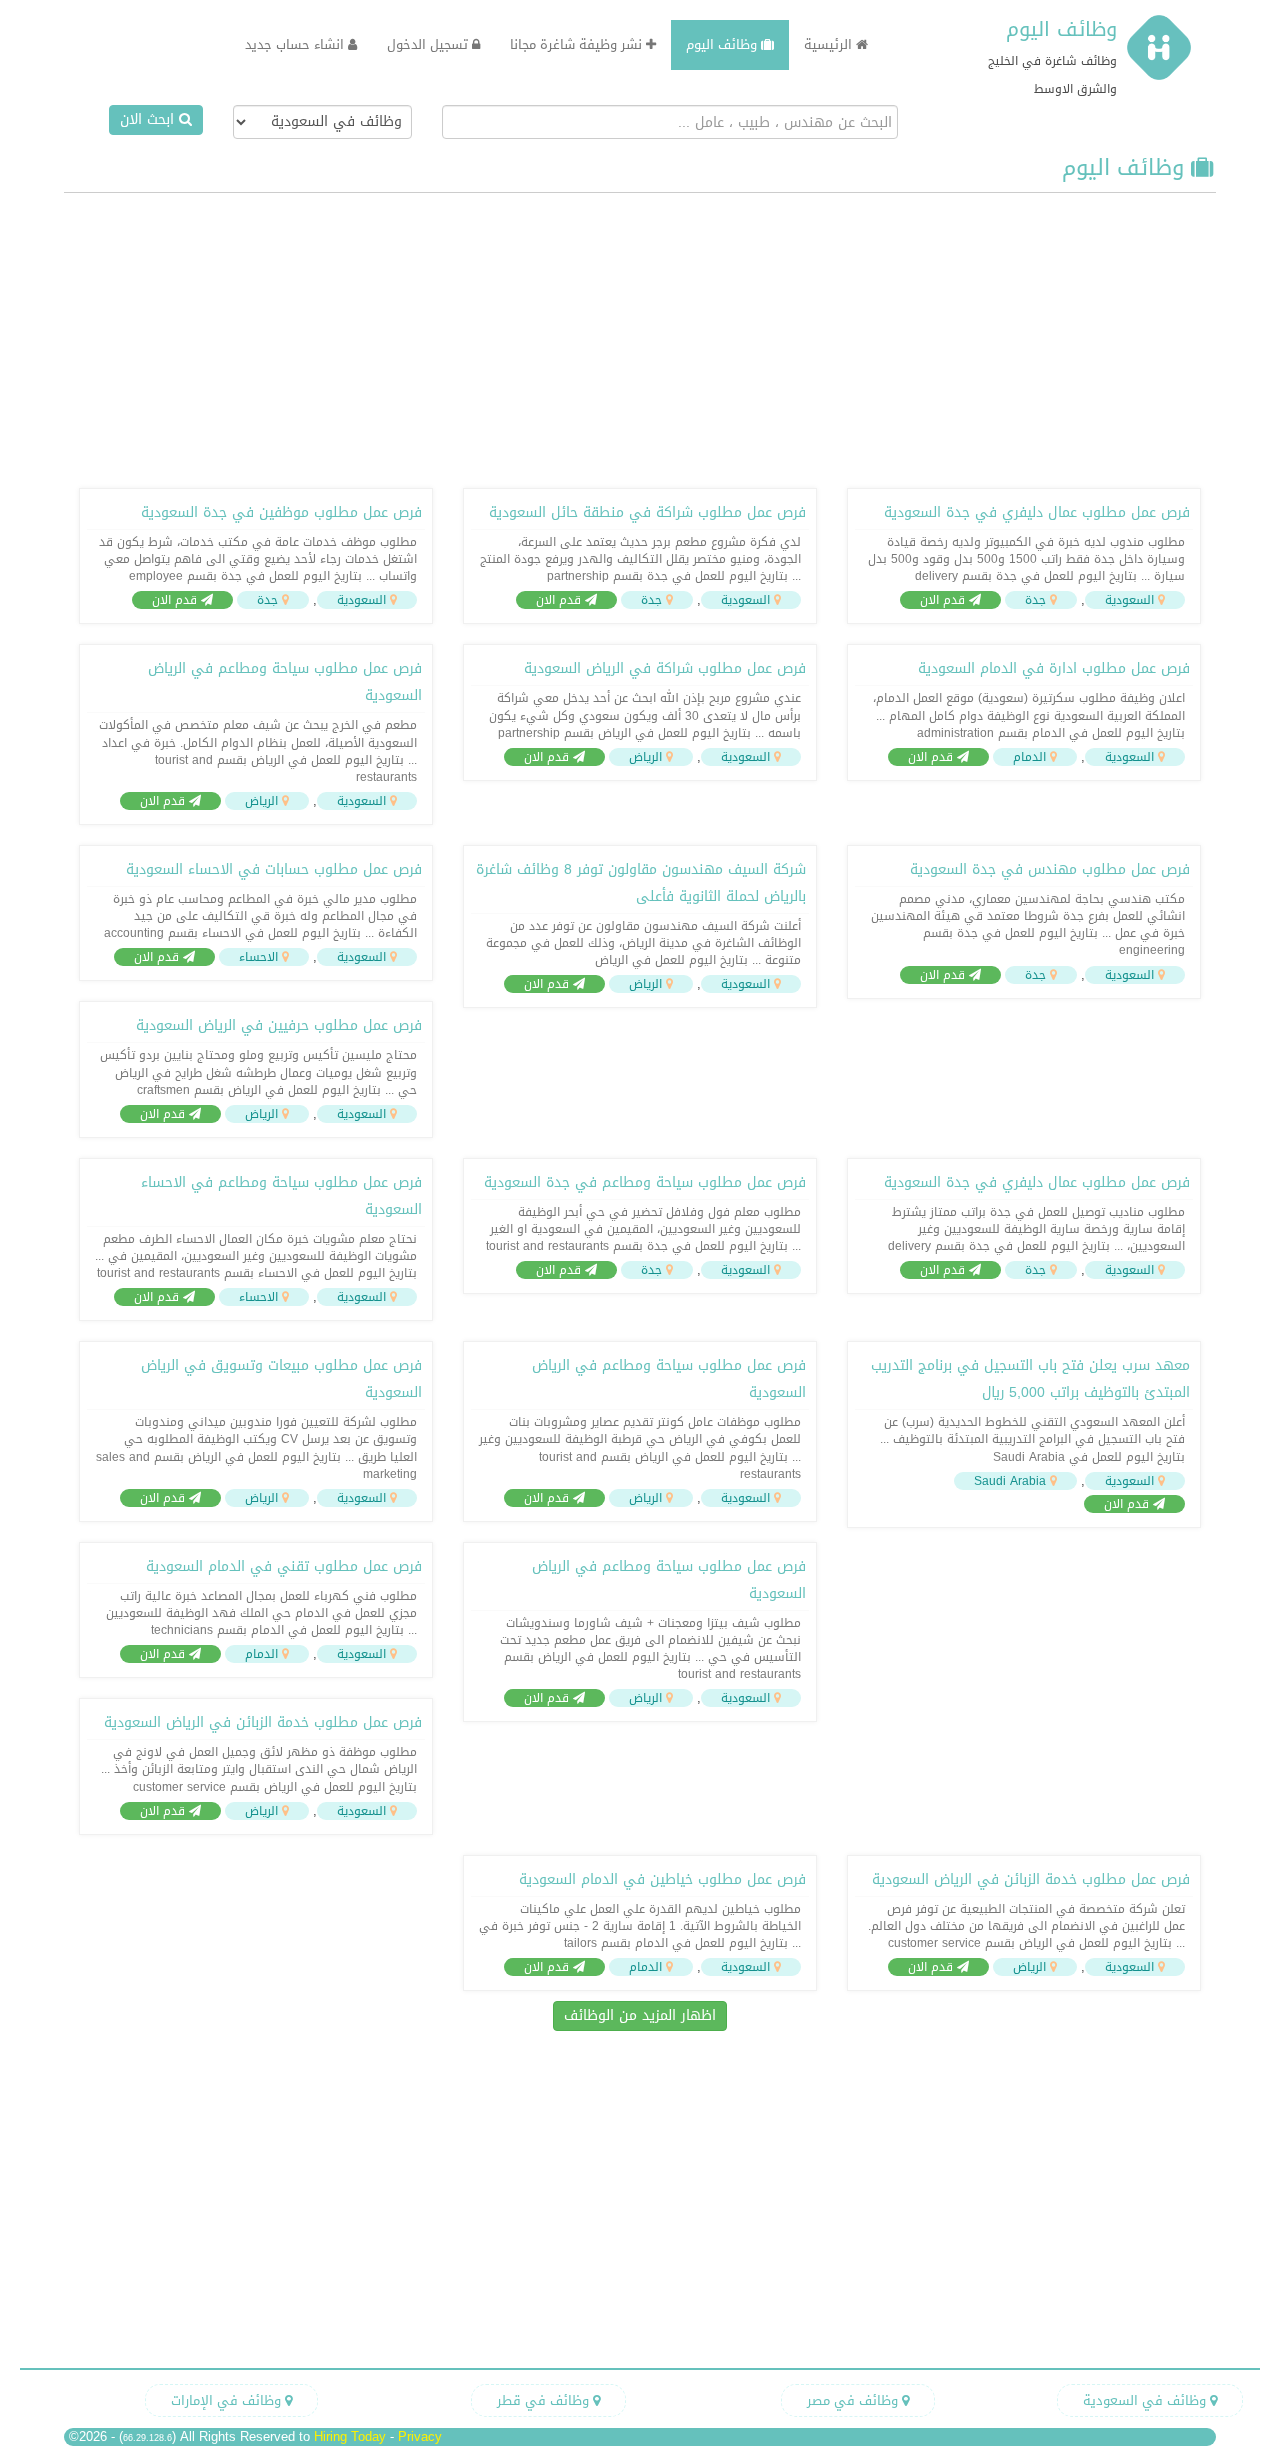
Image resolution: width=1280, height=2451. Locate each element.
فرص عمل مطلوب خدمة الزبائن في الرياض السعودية (263, 1722)
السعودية (1129, 600)
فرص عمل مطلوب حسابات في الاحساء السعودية (274, 869)
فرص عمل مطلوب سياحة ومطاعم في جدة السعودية (645, 1182)
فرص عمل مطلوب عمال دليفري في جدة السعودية (1037, 512)
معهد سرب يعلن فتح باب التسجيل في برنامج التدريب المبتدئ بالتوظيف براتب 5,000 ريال (1030, 1379)
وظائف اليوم (1061, 29)
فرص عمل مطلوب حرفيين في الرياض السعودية (279, 1025)
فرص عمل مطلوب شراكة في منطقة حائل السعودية (647, 512)
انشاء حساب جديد (296, 44)
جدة (1035, 600)
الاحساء (258, 957)
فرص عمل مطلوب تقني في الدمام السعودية (284, 1566)
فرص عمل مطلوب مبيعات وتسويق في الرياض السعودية (281, 1379)
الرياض (645, 757)
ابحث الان (149, 119)
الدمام (1029, 757)
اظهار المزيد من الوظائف (640, 2015)
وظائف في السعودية (1146, 2400)
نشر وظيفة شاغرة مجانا (578, 44)
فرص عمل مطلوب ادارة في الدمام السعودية (1054, 668)
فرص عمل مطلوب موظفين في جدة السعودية (281, 512)
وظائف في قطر (545, 2400)
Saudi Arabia (1010, 1481)
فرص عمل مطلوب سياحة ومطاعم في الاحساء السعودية (281, 1196)
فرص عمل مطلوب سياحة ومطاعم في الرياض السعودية (285, 682)
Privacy (420, 2436)
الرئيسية (830, 44)
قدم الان (944, 600)
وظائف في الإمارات (228, 2400)
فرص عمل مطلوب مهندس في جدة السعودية (1050, 869)
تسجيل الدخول (429, 44)
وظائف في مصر (854, 2400)
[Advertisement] (640, 338)
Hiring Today (350, 2436)
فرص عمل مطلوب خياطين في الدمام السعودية (662, 1879)
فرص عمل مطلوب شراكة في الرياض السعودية (665, 668)
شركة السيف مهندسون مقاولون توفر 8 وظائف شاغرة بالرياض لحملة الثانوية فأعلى (641, 883)
